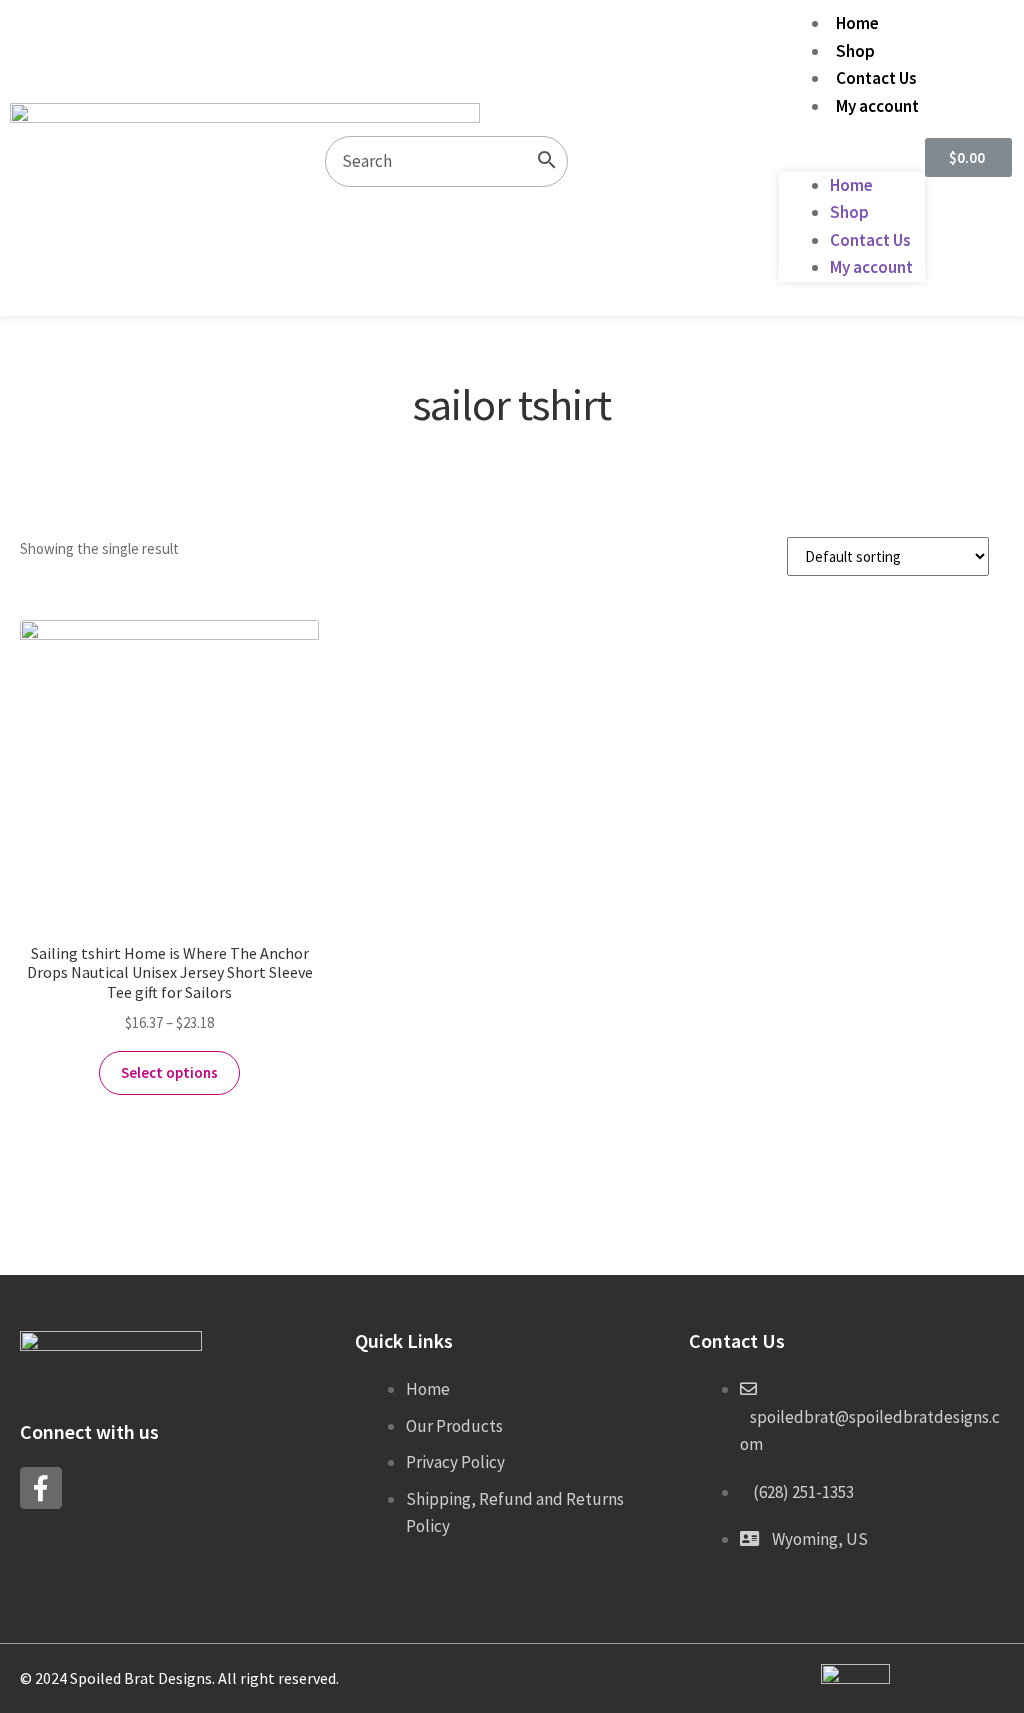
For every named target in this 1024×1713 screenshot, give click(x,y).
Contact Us (876, 78)
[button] (852, 158)
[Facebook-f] (41, 1488)
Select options (169, 1072)
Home (857, 23)
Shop (855, 51)
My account (877, 106)
